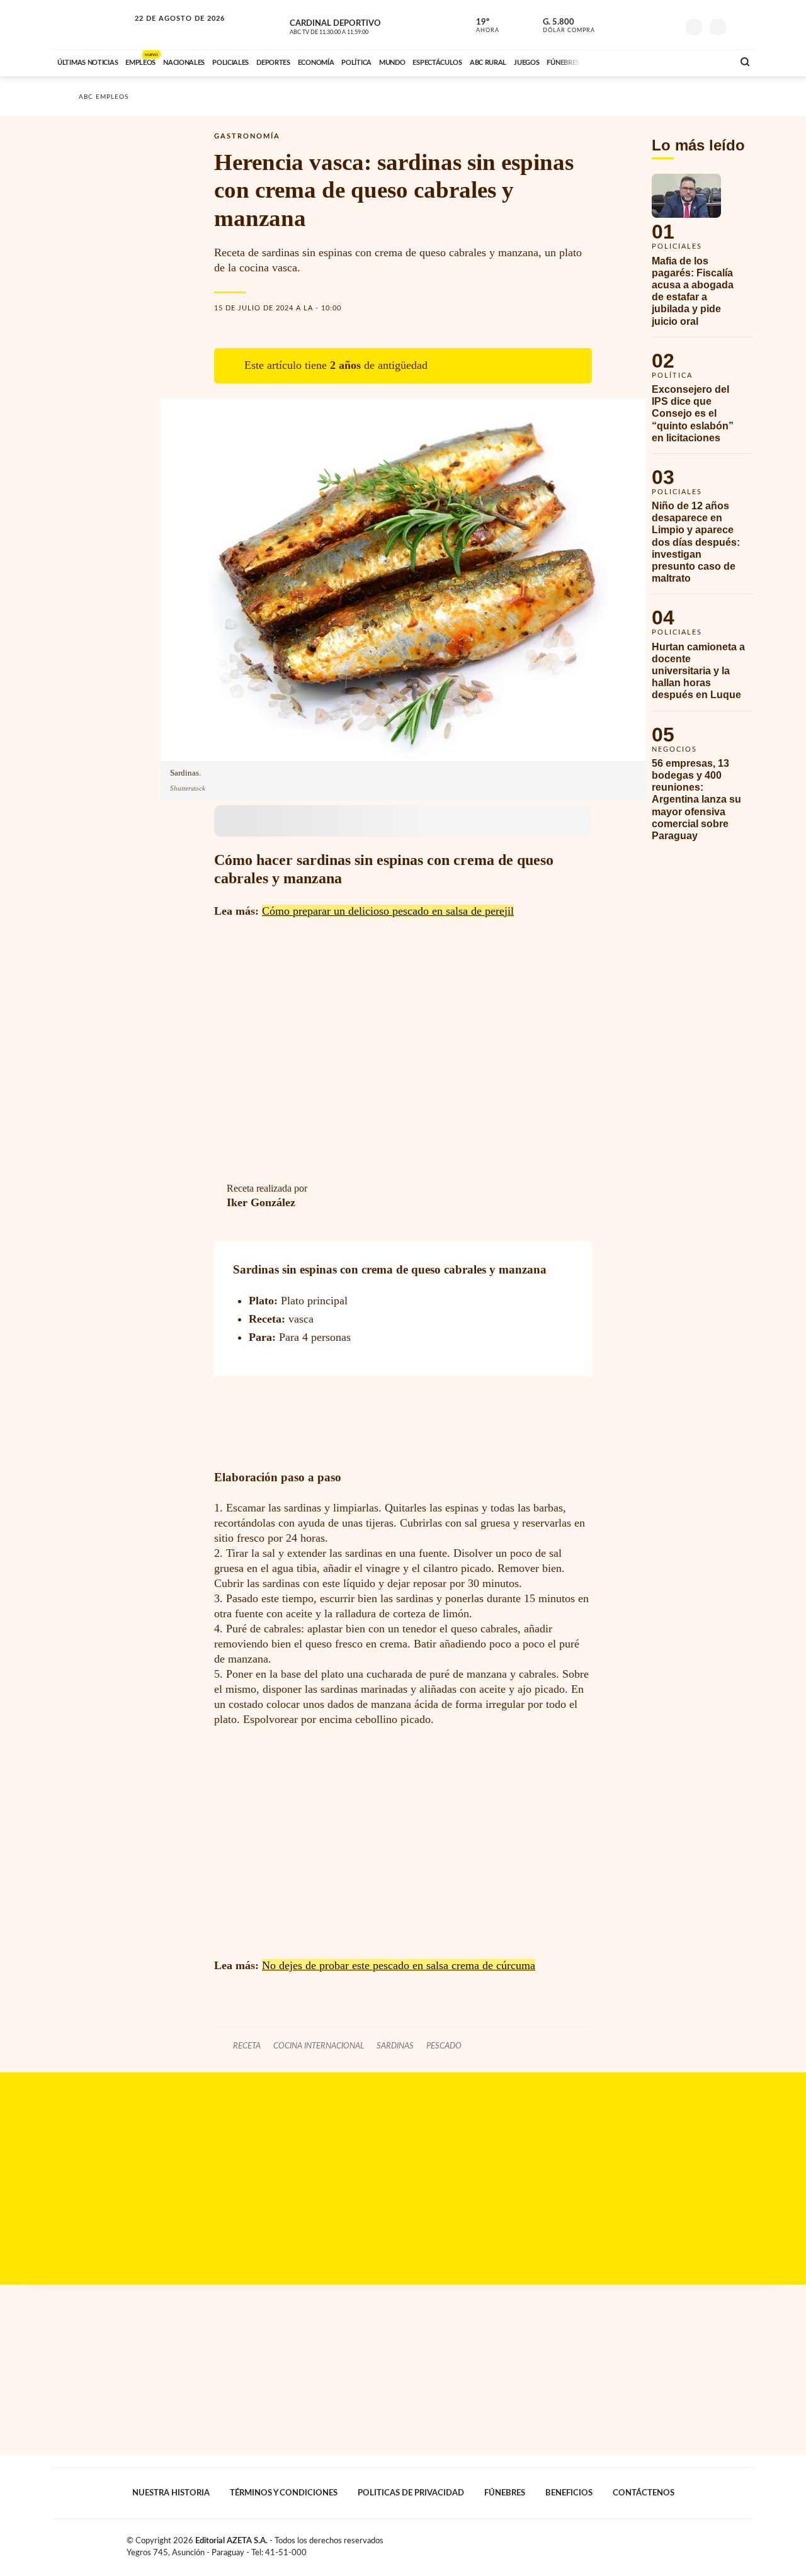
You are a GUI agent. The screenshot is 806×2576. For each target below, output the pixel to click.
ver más (480, 26)
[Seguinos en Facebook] (611, 25)
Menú (741, 25)
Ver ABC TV (353, 25)
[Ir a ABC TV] (622, 61)
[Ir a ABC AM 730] (657, 61)
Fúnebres (505, 2493)
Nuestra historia (171, 2493)
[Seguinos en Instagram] (668, 25)
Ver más (702, 255)
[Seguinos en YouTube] (649, 25)
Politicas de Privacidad (411, 2493)
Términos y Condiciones (284, 2493)
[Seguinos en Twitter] (630, 25)
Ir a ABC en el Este (168, 31)
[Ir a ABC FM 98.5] (707, 61)
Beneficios (569, 2493)
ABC (93, 25)
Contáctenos (644, 2493)
